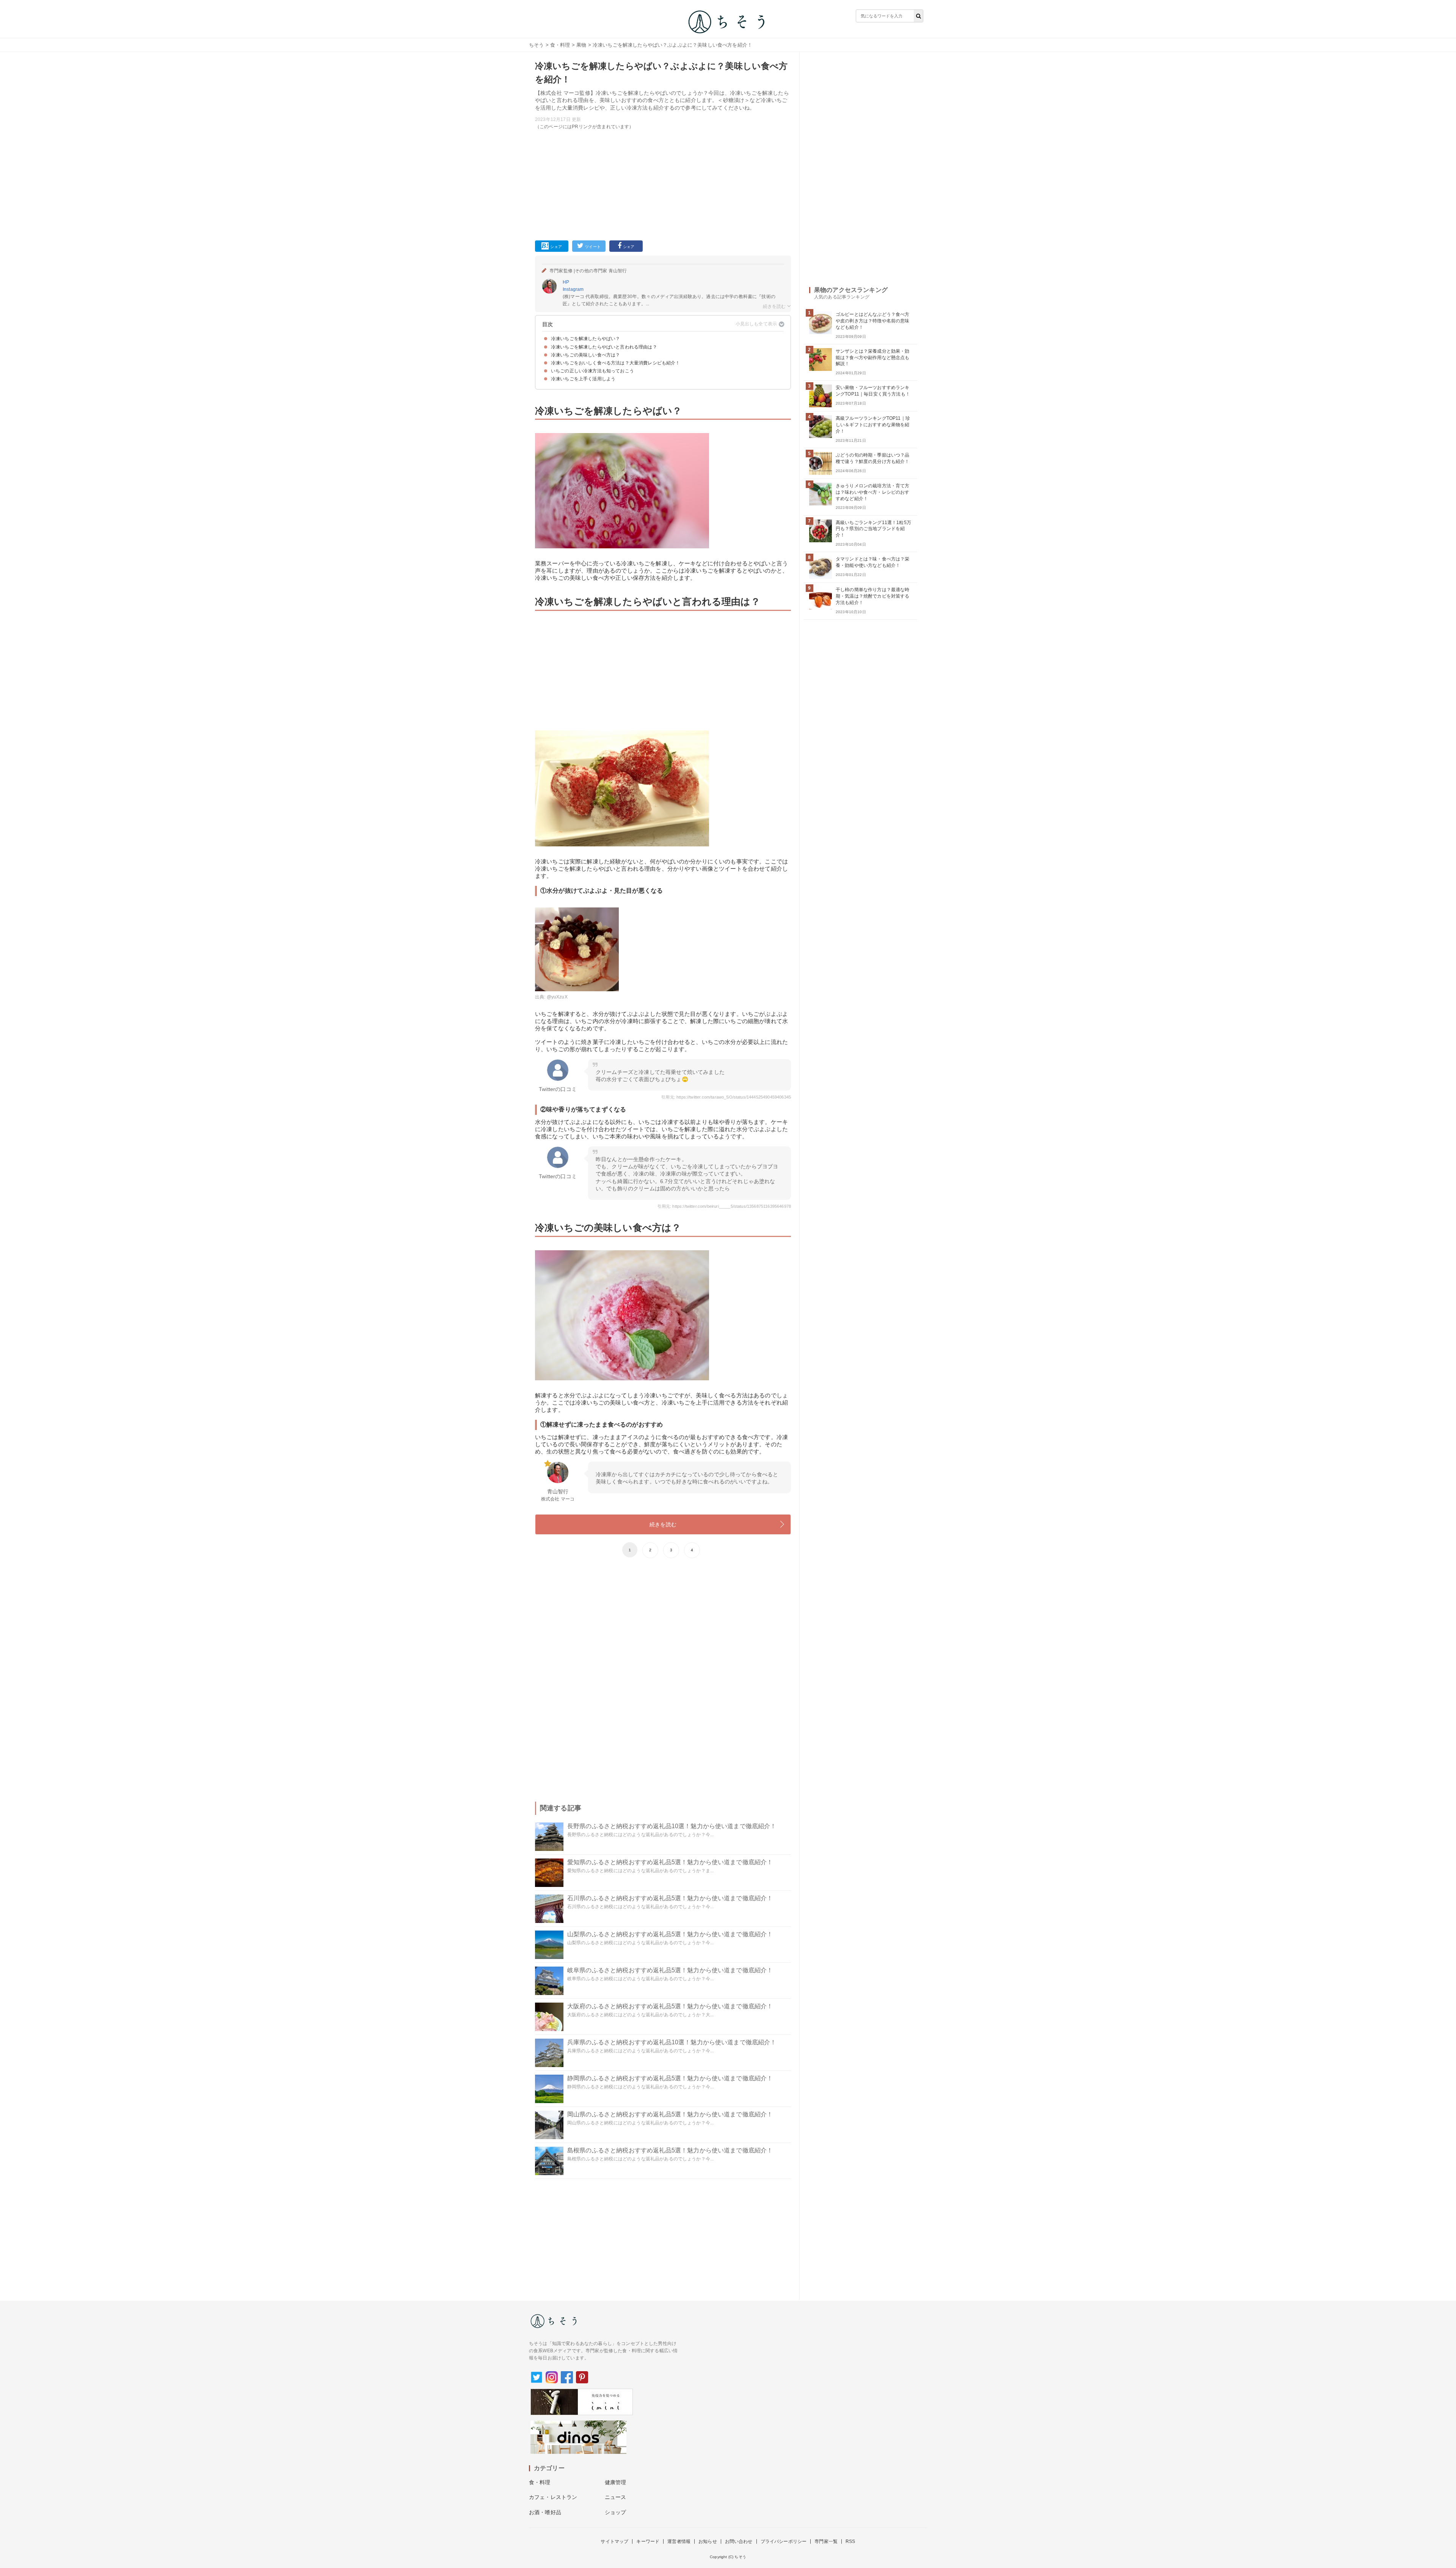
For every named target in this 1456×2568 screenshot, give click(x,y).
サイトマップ (614, 2541)
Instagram (573, 289)
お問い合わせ (739, 2541)
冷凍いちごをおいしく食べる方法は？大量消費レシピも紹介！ (615, 363)
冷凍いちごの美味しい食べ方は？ (585, 355)
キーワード (648, 2541)
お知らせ (708, 2541)
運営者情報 (679, 2541)
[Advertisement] (663, 184)
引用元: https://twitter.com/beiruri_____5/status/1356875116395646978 (724, 1206)
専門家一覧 (826, 2541)
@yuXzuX (557, 997)
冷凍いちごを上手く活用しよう (583, 379)
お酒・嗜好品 (545, 2512)
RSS (850, 2541)
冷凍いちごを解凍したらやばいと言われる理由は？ (604, 347)
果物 (581, 45)
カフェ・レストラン (553, 2497)
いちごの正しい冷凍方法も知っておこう (592, 371)
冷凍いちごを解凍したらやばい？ (585, 339)
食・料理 (560, 45)
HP (566, 282)
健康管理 (616, 2482)
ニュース (616, 2497)
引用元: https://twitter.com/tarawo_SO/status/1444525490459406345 (726, 1097)
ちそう (536, 45)
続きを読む (663, 1524)
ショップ (616, 2512)
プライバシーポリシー (784, 2541)
